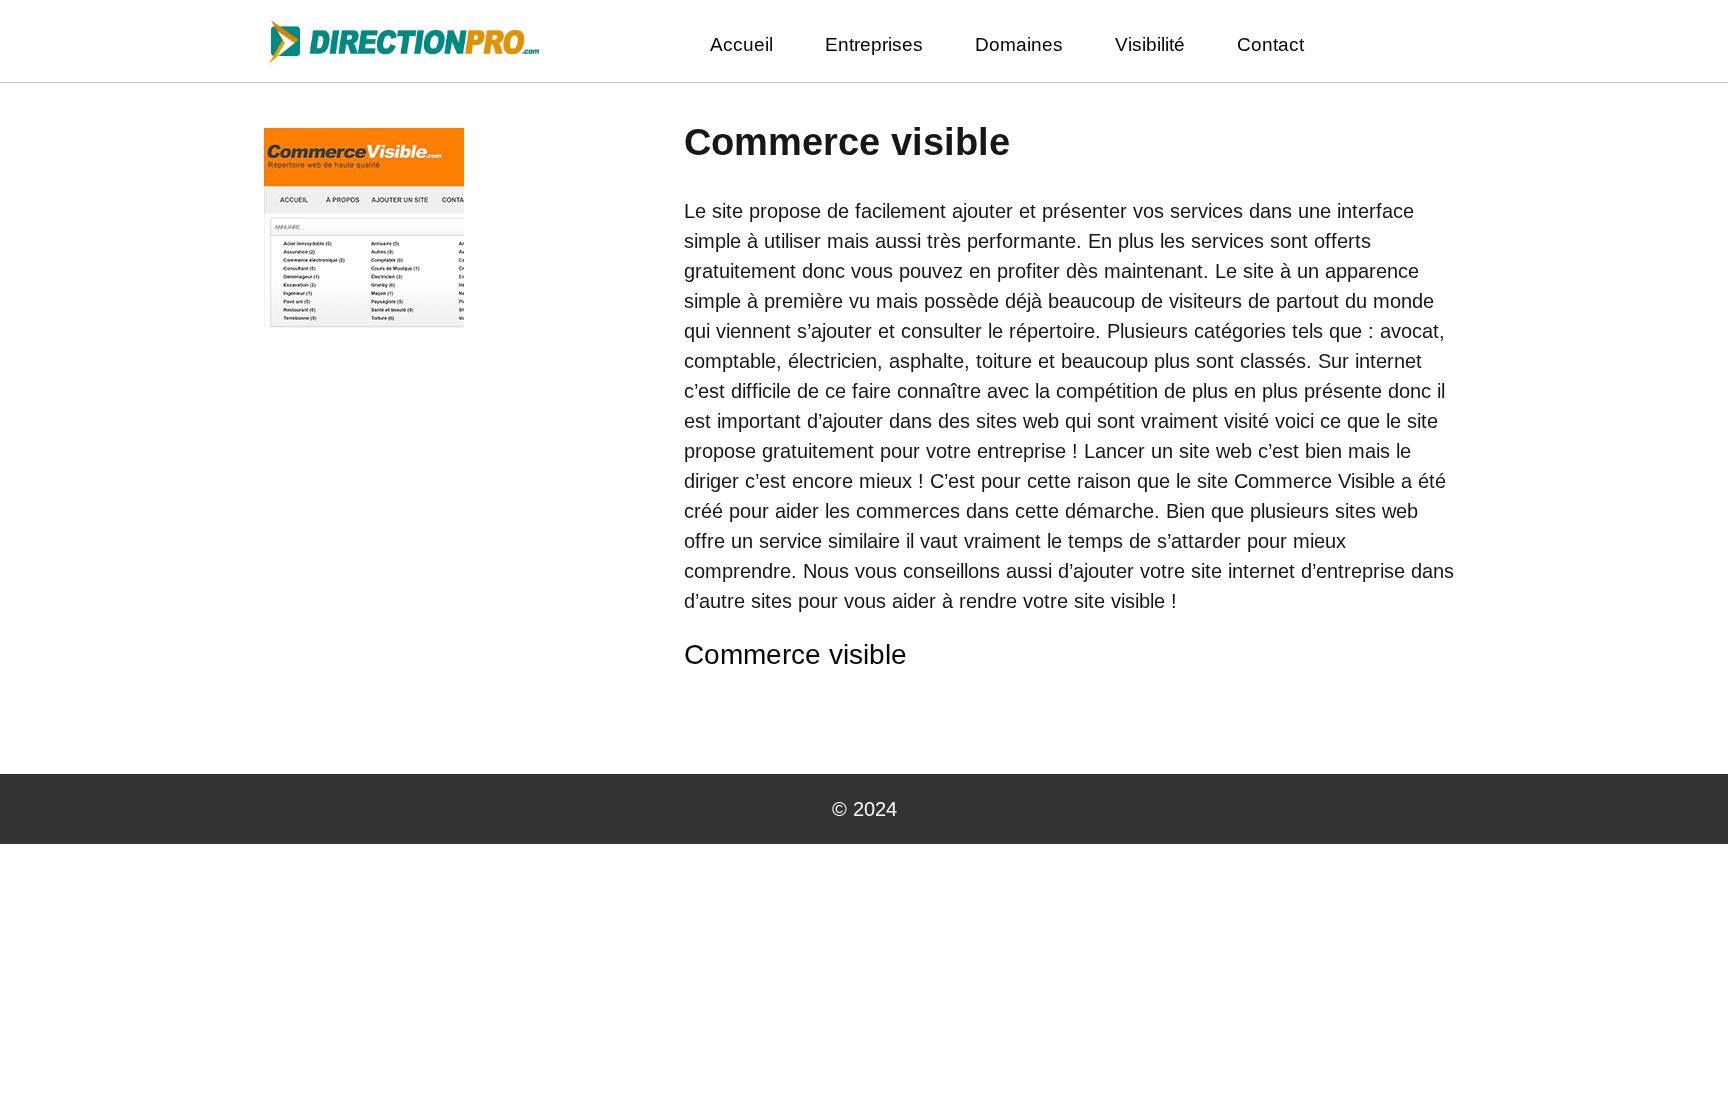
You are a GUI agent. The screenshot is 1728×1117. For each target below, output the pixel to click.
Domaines (1019, 44)
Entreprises (874, 44)
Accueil (741, 44)
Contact (1270, 44)
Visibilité (1150, 44)
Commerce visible (795, 654)
